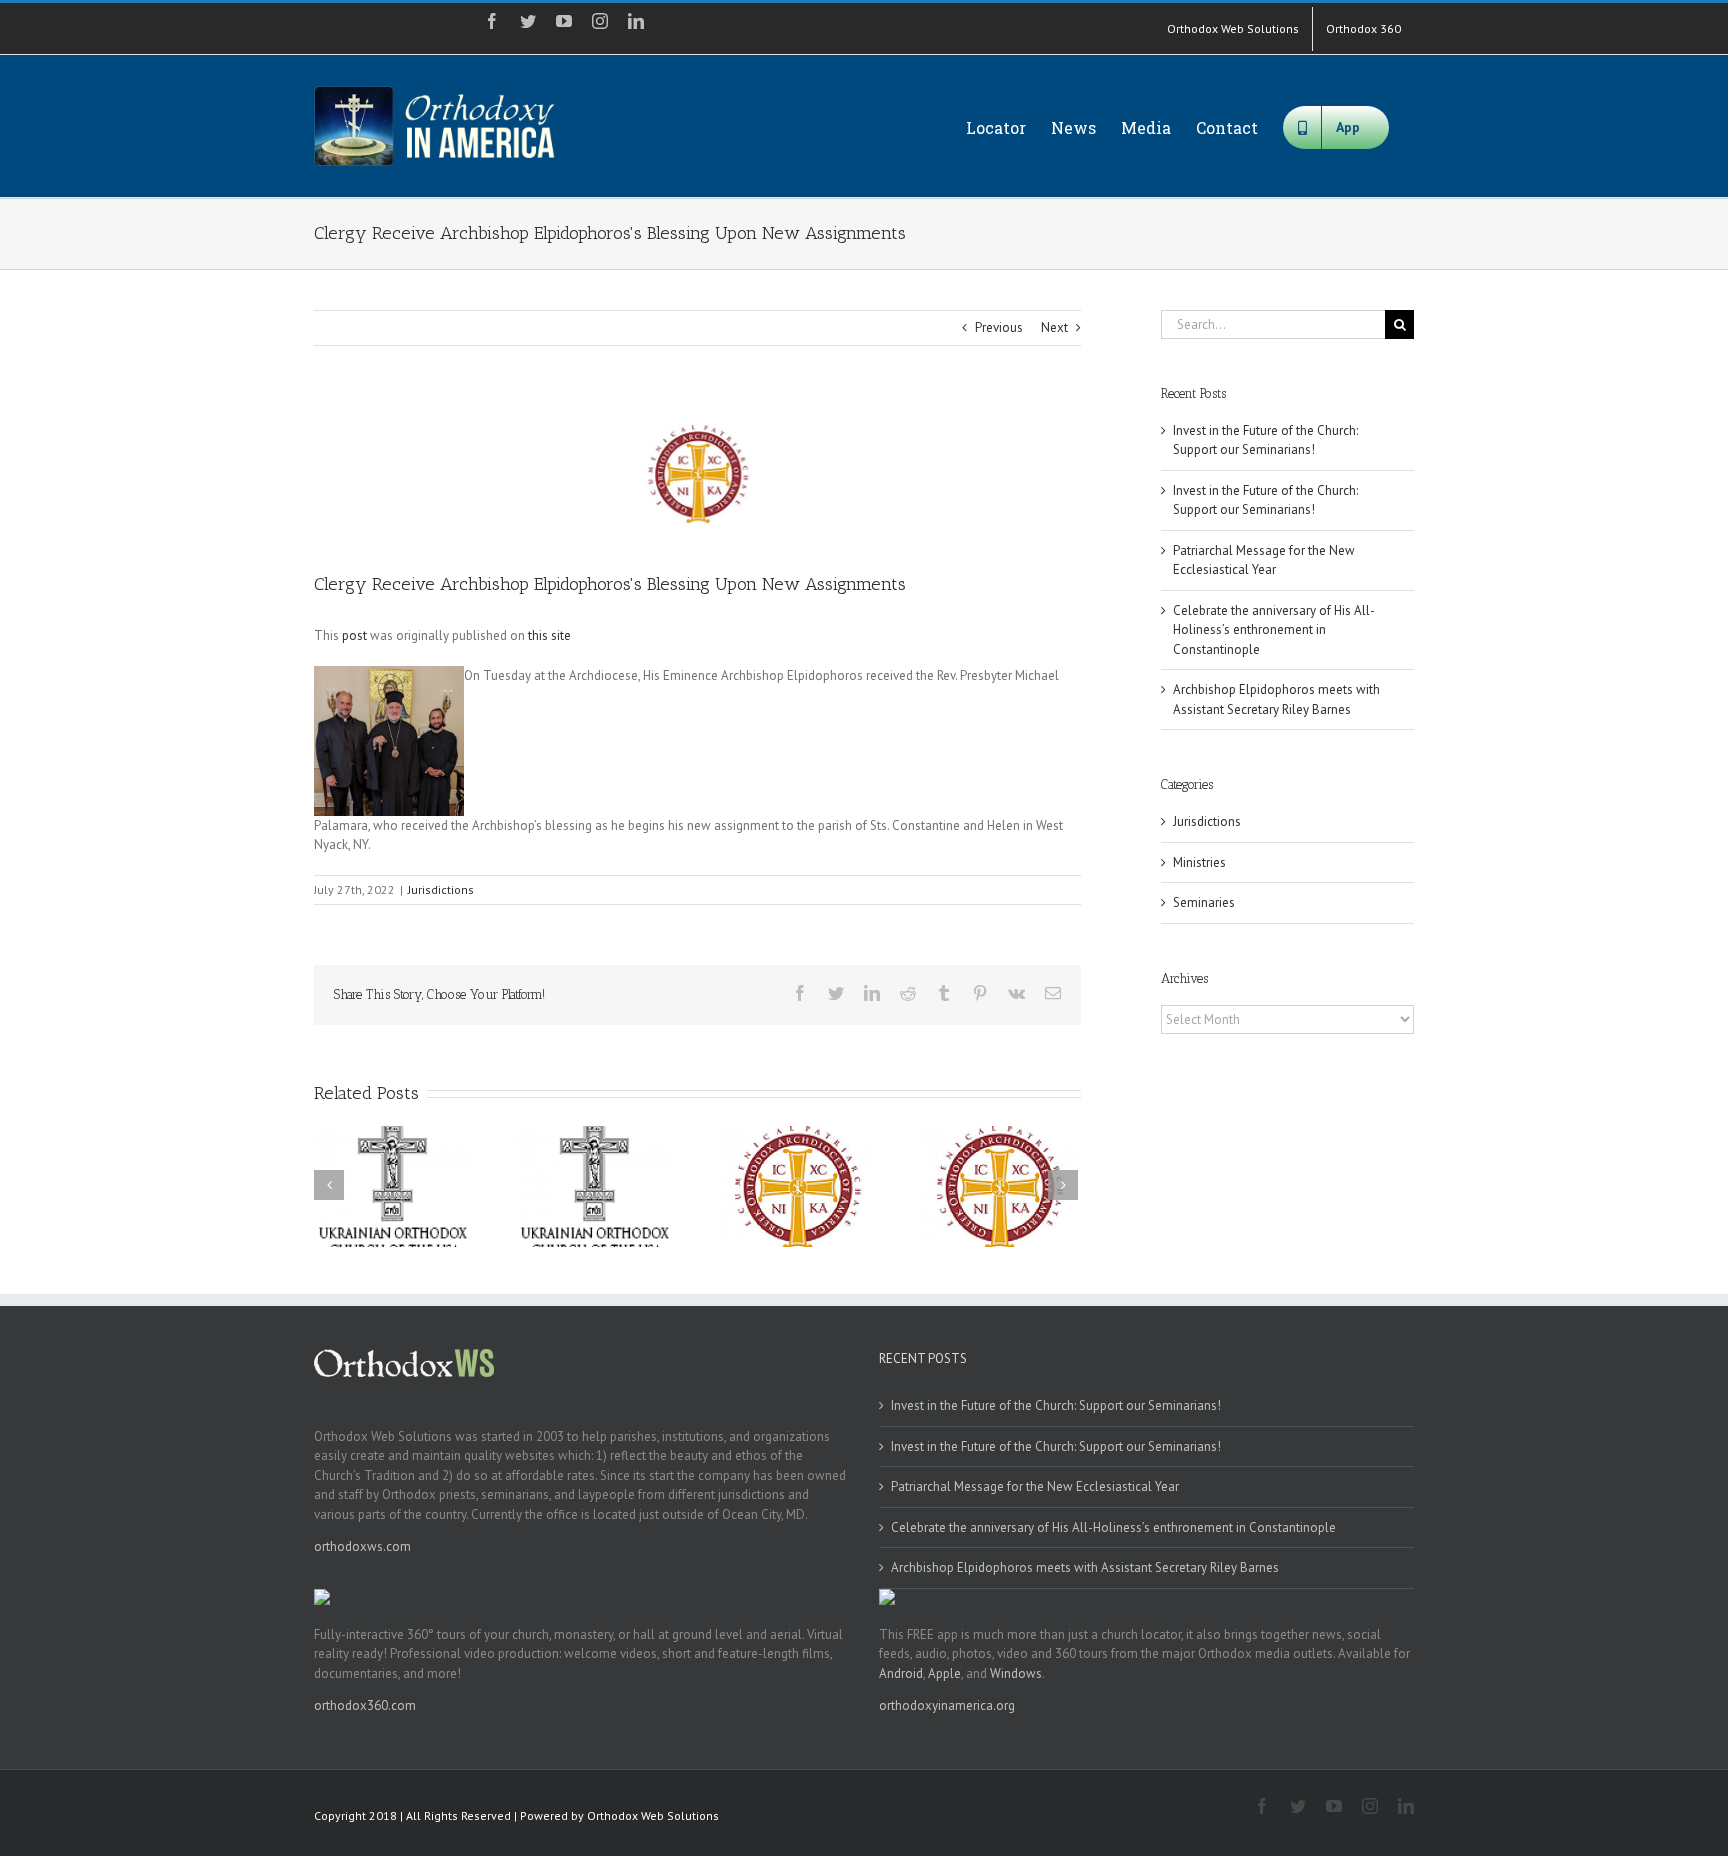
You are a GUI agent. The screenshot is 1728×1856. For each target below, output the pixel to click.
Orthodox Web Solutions (653, 1815)
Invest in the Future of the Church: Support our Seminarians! (1265, 440)
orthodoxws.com (362, 1546)
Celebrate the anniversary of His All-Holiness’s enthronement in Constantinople (1274, 630)
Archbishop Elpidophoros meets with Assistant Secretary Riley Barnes (1085, 1567)
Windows (1016, 1673)
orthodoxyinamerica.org (947, 1705)
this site (549, 635)
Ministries (1199, 862)
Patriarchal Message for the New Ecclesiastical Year (1035, 1486)
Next (1054, 327)
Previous (999, 327)
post (354, 635)
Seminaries (1204, 902)
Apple (944, 1673)
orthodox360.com (365, 1705)
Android (901, 1673)
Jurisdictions (441, 889)
